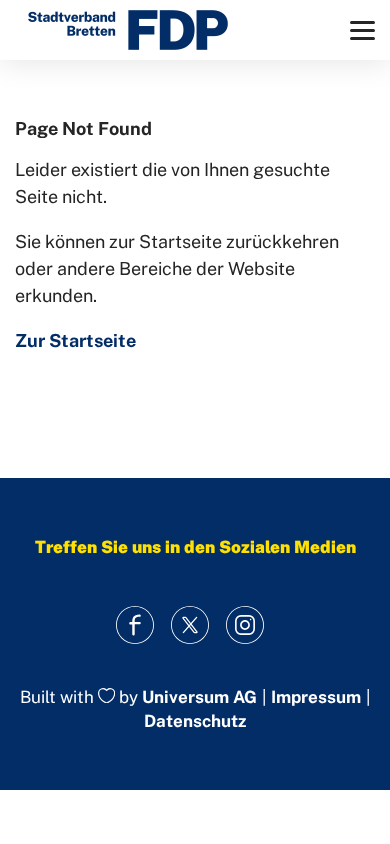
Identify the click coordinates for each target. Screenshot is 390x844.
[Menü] (362, 30)
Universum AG (199, 697)
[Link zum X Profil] (190, 625)
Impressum (316, 697)
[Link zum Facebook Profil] (135, 625)
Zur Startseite (75, 340)
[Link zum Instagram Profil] (245, 625)
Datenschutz (195, 721)
